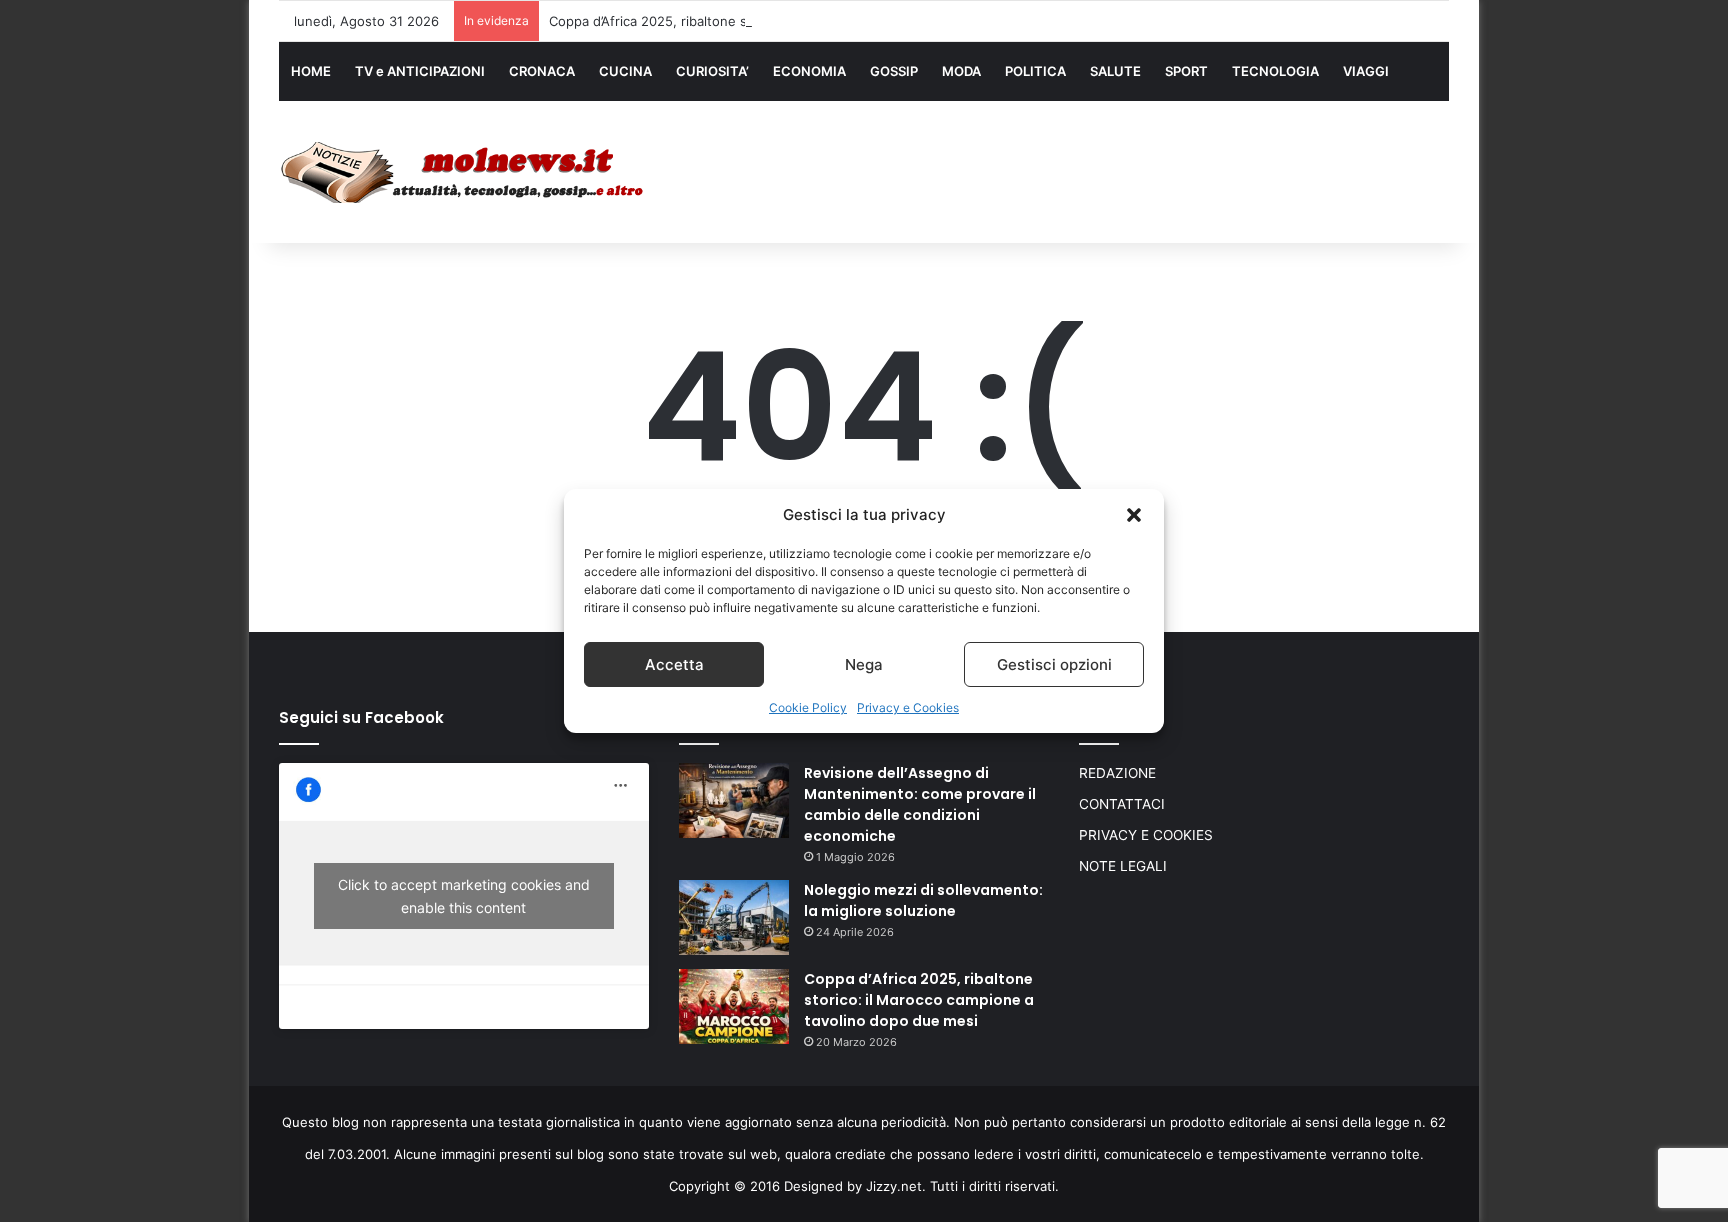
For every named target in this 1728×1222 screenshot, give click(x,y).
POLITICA (1035, 71)
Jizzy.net (894, 1186)
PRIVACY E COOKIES (1146, 835)
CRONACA (542, 71)
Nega (864, 664)
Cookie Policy (808, 707)
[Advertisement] (1064, 167)
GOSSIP (894, 71)
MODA (961, 71)
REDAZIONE (1117, 773)
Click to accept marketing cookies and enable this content (464, 896)
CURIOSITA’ (712, 71)
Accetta (674, 664)
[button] (1134, 515)
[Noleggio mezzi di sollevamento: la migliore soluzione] (734, 917)
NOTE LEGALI (1123, 866)
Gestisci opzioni (1054, 664)
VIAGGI (1366, 71)
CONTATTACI (1122, 804)
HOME (311, 71)
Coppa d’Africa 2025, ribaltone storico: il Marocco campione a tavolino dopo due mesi (814, 21)
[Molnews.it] (464, 172)
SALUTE (1115, 71)
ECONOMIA (809, 71)
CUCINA (625, 71)
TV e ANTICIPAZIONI (420, 71)
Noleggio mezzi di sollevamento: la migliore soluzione (923, 900)
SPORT (1186, 71)
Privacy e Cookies (908, 707)
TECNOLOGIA (1275, 71)
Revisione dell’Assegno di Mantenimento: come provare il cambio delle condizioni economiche (920, 804)
